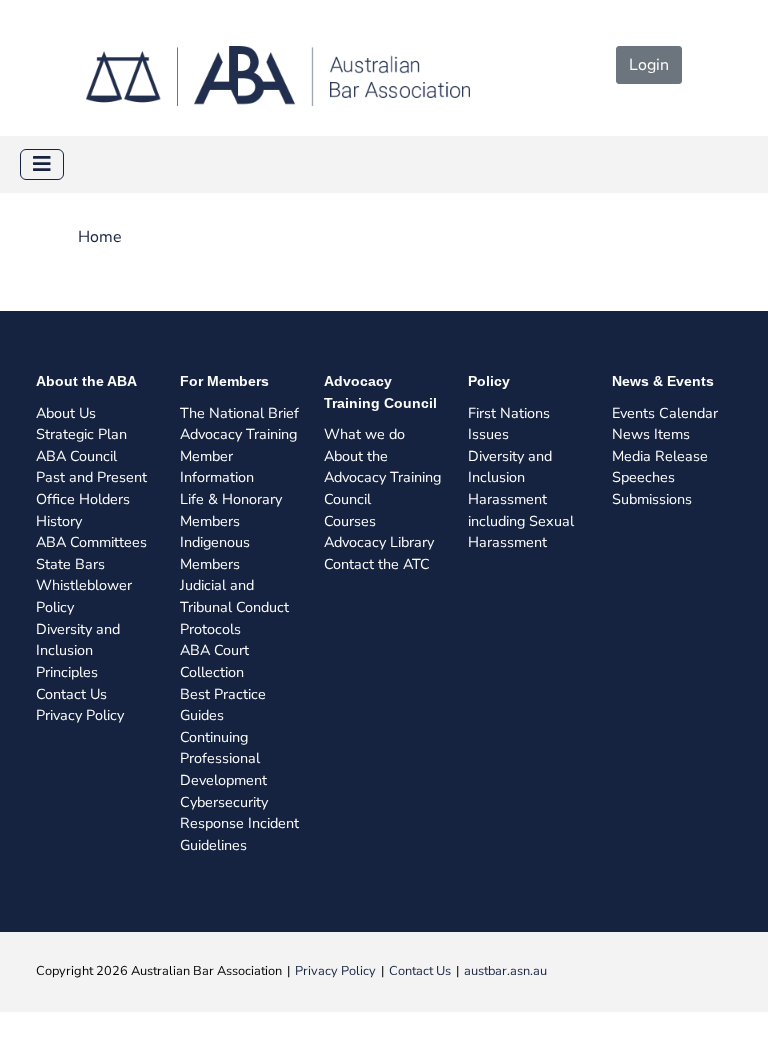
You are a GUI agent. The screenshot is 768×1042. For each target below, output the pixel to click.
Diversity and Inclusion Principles (78, 650)
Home (100, 237)
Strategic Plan (81, 434)
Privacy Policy (80, 715)
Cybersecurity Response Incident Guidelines (239, 823)
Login (649, 65)
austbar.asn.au (505, 971)
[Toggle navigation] (42, 164)
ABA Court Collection (214, 661)
